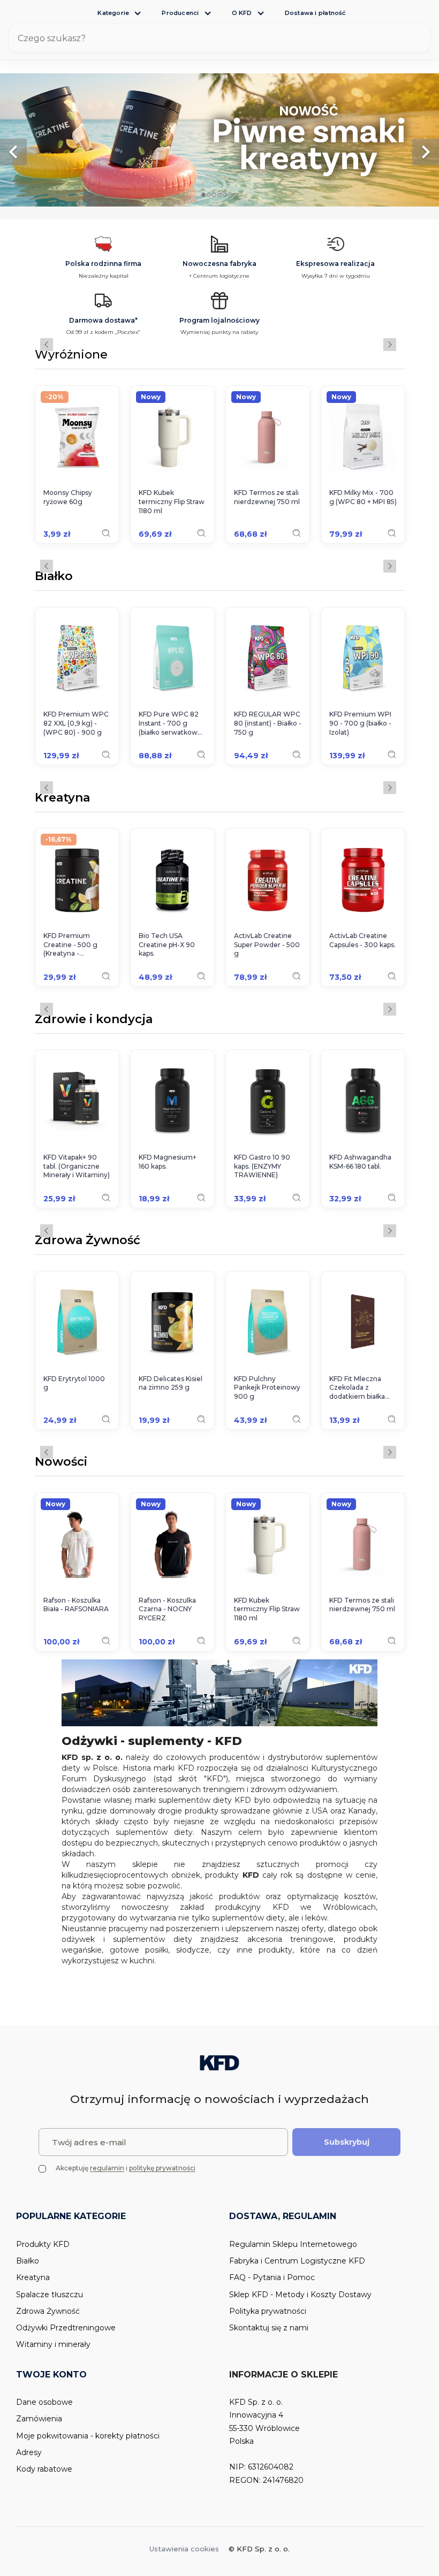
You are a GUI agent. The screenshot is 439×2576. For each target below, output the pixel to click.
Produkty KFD (43, 2244)
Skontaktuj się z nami (269, 2328)
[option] (219, 140)
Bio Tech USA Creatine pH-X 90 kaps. (167, 945)
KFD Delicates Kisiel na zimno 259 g (171, 1383)
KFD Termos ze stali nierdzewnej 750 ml (267, 497)
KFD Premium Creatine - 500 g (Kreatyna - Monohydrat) (70, 945)
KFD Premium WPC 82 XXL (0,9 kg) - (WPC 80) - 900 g (76, 723)
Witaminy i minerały (53, 2344)
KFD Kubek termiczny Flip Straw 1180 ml (172, 502)
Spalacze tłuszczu (50, 2295)
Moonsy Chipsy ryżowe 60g (68, 497)
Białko (54, 577)
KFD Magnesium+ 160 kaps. (168, 1162)
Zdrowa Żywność (88, 1241)
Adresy (29, 2452)
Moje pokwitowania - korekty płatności (88, 2436)
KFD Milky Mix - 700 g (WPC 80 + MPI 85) (363, 497)
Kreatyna (62, 798)
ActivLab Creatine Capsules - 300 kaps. (362, 940)
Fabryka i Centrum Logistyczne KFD (297, 2261)
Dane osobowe (44, 2402)
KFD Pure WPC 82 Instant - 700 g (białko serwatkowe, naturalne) (171, 723)
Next (390, 345)
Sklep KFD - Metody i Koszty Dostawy (300, 2295)
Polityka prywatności (268, 2311)
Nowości (61, 1462)
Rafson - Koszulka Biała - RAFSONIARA (76, 1605)
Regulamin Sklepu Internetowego (293, 2244)
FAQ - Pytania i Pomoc (272, 2277)
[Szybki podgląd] (106, 533)
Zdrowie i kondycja (94, 1020)
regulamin (107, 2168)
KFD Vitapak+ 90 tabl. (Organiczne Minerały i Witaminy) (77, 1166)
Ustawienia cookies (184, 2549)
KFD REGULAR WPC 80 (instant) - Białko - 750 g (268, 723)
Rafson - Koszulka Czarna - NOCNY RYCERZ (167, 1609)
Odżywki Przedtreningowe (66, 2328)
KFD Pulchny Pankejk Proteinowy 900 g (267, 1388)
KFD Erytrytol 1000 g (74, 1383)
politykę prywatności (162, 2168)
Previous (47, 345)
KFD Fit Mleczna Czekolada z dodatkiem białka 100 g (357, 1388)
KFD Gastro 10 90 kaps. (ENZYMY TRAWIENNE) (262, 1166)
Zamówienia (39, 2419)
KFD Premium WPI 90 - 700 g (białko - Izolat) (360, 723)
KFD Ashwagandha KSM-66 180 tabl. (360, 1162)
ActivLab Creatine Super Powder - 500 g (267, 945)
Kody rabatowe (44, 2469)
